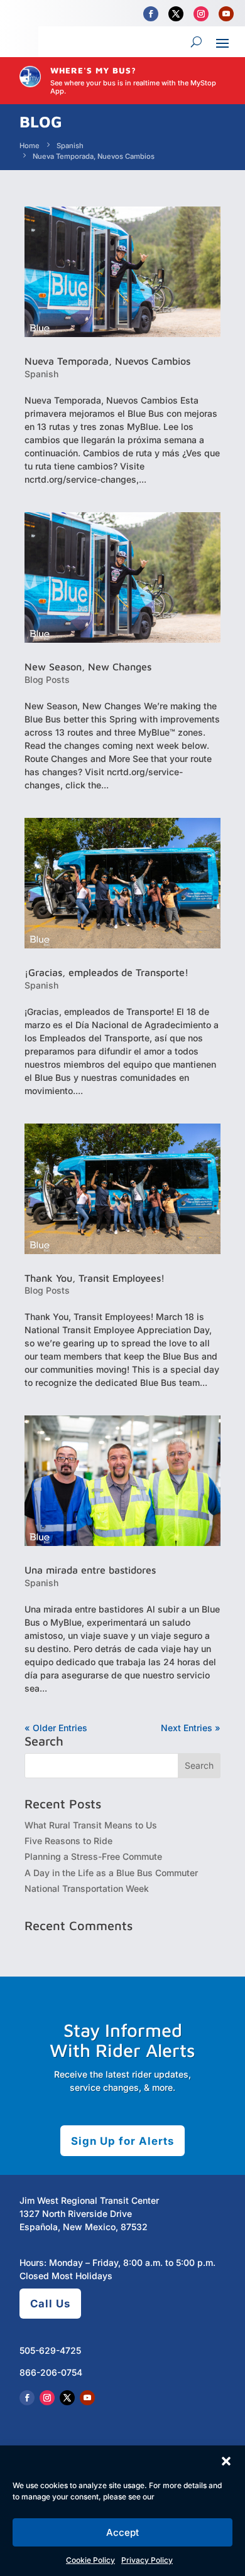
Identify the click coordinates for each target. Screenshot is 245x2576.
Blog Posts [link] (47, 679)
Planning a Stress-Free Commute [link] (93, 1856)
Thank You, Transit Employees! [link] (95, 1278)
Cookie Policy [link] (90, 2560)
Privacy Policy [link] (147, 2560)
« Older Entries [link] (56, 1728)
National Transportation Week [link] (87, 1888)
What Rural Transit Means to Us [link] (91, 1825)
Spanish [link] (41, 374)
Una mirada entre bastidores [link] (90, 1570)
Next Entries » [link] (191, 1728)
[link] (151, 14)
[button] (226, 2461)
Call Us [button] (50, 2304)
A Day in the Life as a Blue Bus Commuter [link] (111, 1873)
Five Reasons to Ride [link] (68, 1841)
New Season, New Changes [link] (88, 667)
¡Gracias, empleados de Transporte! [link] (106, 972)
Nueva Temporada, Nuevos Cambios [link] (107, 361)
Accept (122, 2532)
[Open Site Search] (196, 42)
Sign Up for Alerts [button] (122, 2141)
